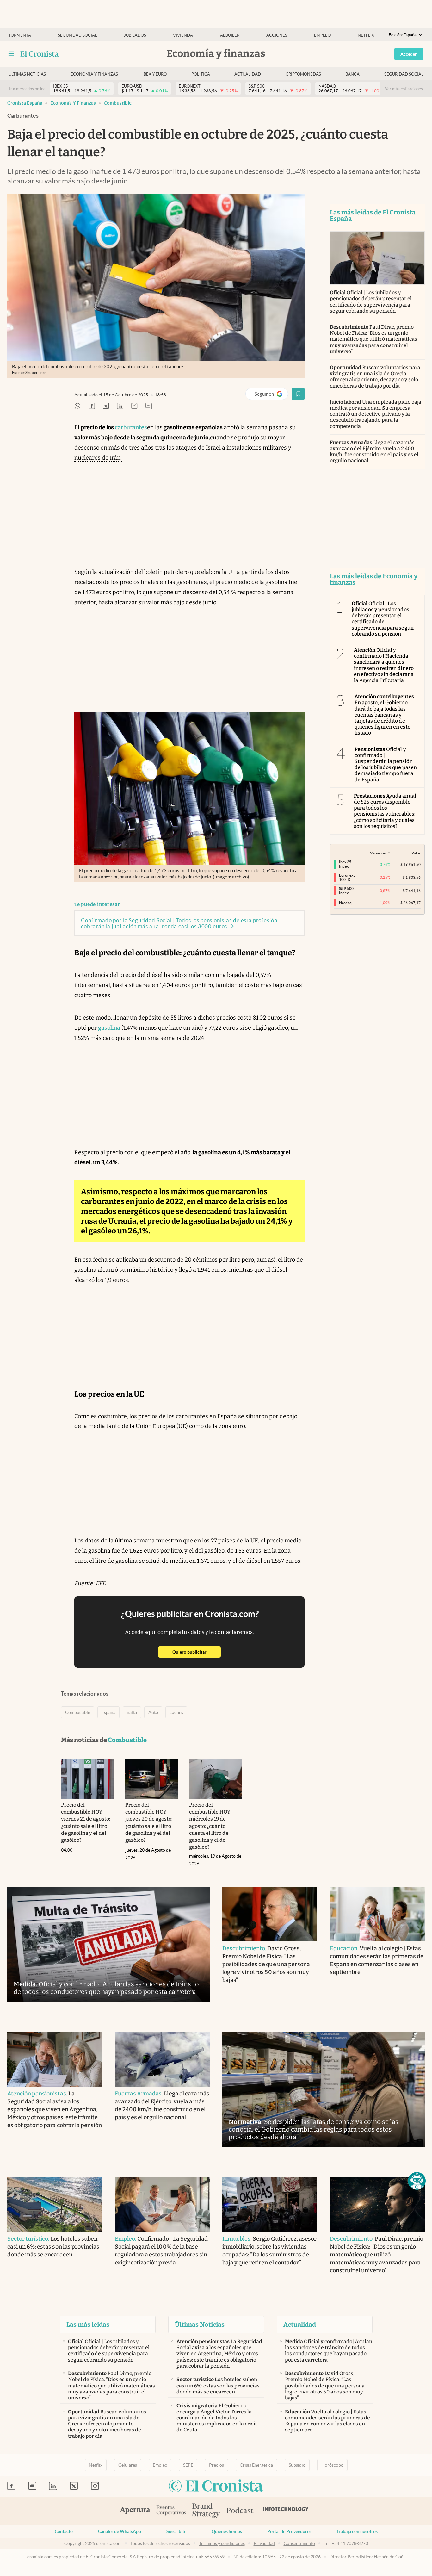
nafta (132, 1712)
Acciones (277, 35)
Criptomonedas (303, 74)
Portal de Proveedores (289, 2531)
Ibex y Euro (154, 74)
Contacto (64, 2531)
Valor (416, 853)
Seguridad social (77, 35)
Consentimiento (299, 2543)
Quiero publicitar (197, 1652)
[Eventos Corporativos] (171, 2511)
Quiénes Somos (227, 2531)
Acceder (409, 54)
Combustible (118, 103)
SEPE (188, 2465)
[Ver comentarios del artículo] (149, 406)
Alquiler (230, 35)
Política (201, 74)
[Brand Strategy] (206, 2511)
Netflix (366, 35)
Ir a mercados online (27, 89)
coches (176, 1712)
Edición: (403, 35)
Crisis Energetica (256, 2465)
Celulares (128, 2465)
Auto (153, 1712)
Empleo (322, 35)
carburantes (131, 427)
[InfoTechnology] (286, 2511)
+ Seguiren (269, 395)
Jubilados (135, 35)
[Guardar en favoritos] (298, 394)
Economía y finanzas (94, 74)
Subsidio (297, 2465)
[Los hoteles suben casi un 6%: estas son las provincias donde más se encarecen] (55, 2205)
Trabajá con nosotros (357, 2531)
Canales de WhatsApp (120, 2531)
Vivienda (183, 35)
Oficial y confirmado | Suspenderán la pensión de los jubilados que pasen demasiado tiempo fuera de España (386, 764)
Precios (216, 2465)
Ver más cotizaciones (404, 89)
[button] (417, 2181)
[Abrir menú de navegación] (11, 54)
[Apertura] (135, 2511)
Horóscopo (332, 2465)
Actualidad (248, 74)
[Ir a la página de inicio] (40, 54)
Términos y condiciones (222, 2543)
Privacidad (264, 2543)
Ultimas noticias (27, 74)
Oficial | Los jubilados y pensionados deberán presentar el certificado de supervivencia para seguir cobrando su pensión (371, 302)
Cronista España (25, 103)
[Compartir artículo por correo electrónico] (134, 406)
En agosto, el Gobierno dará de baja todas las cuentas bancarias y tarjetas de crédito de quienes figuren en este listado (384, 715)
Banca (352, 74)
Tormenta (20, 35)
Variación (378, 853)
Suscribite (176, 2531)
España (108, 1712)
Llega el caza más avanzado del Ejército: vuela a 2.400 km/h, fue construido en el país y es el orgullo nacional (374, 452)
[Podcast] (240, 2511)
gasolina (109, 1028)
